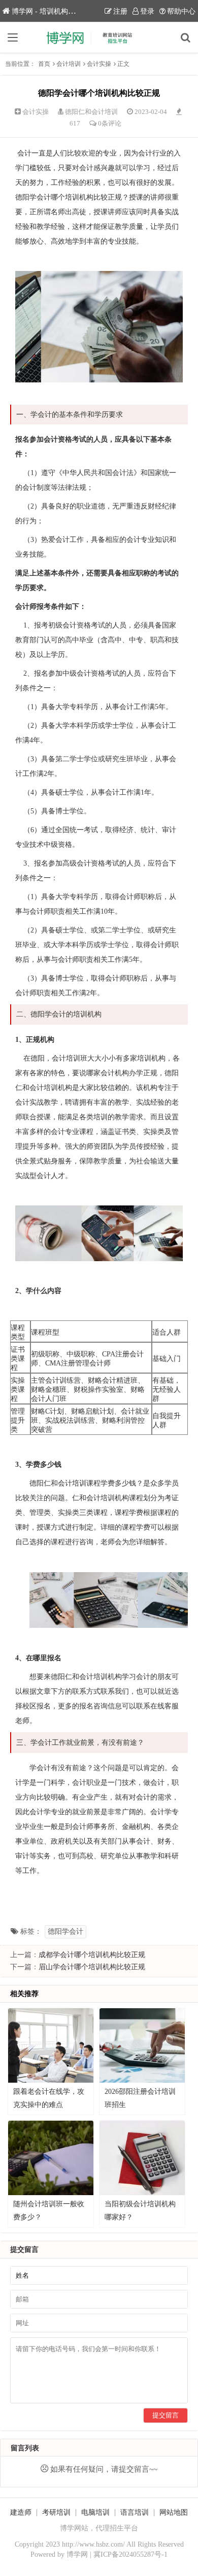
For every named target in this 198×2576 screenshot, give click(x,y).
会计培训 (69, 64)
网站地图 (174, 2512)
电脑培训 (95, 2512)
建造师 (21, 2512)
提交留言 (166, 2415)
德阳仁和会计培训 (91, 112)
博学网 (77, 2554)
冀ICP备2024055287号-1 (130, 2554)
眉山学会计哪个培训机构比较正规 (92, 1967)
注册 (120, 11)
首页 (44, 64)
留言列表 (25, 2448)
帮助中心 (181, 11)
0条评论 (110, 123)
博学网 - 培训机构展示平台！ (58, 11)
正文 (123, 64)
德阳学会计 (65, 1931)
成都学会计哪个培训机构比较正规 (92, 1955)
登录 (147, 11)
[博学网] (99, 37)
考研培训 (56, 2512)
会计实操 (99, 64)
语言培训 (135, 2512)
